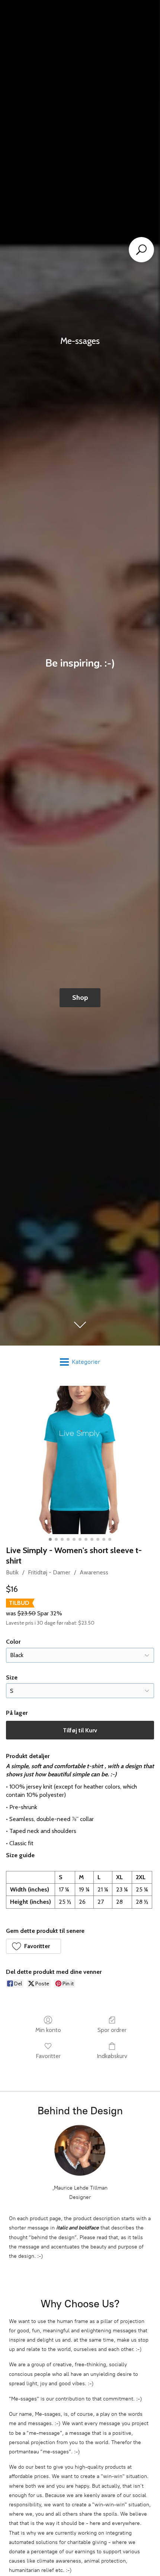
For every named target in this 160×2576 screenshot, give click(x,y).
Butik (12, 1572)
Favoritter (48, 2056)
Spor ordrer (112, 2030)
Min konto (48, 2030)
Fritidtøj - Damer (49, 1572)
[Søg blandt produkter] (141, 250)
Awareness (94, 1572)
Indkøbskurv (112, 2056)
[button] (33, 1946)
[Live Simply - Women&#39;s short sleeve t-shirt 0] (80, 1460)
